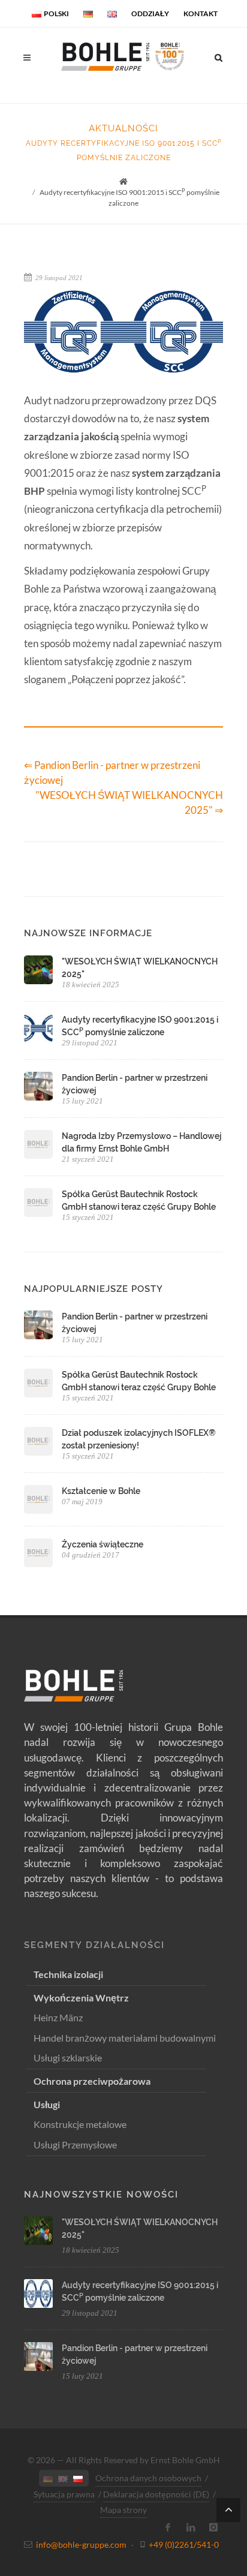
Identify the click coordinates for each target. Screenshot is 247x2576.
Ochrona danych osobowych (148, 2478)
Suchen (65, 102)
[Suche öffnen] (219, 56)
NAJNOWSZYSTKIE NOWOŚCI (101, 2195)
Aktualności (123, 128)
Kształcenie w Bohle (101, 1491)
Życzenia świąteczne (103, 1544)
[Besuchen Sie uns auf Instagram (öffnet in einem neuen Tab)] (213, 2527)
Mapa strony (123, 2510)
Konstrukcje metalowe (80, 2124)
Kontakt (201, 13)
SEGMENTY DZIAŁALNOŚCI (94, 1945)
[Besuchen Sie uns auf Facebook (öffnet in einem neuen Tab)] (168, 2527)
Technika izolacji (68, 1974)
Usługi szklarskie (68, 2058)
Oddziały (150, 13)
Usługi (47, 2104)
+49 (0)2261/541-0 (184, 2545)
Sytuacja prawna (64, 2494)
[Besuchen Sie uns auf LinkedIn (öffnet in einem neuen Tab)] (191, 2527)
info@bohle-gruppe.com (81, 2545)
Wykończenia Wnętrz (81, 1998)
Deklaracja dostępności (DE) (156, 2494)
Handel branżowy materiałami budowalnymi (125, 2038)
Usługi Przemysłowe (75, 2144)
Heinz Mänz (58, 2017)
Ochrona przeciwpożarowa (92, 2081)
